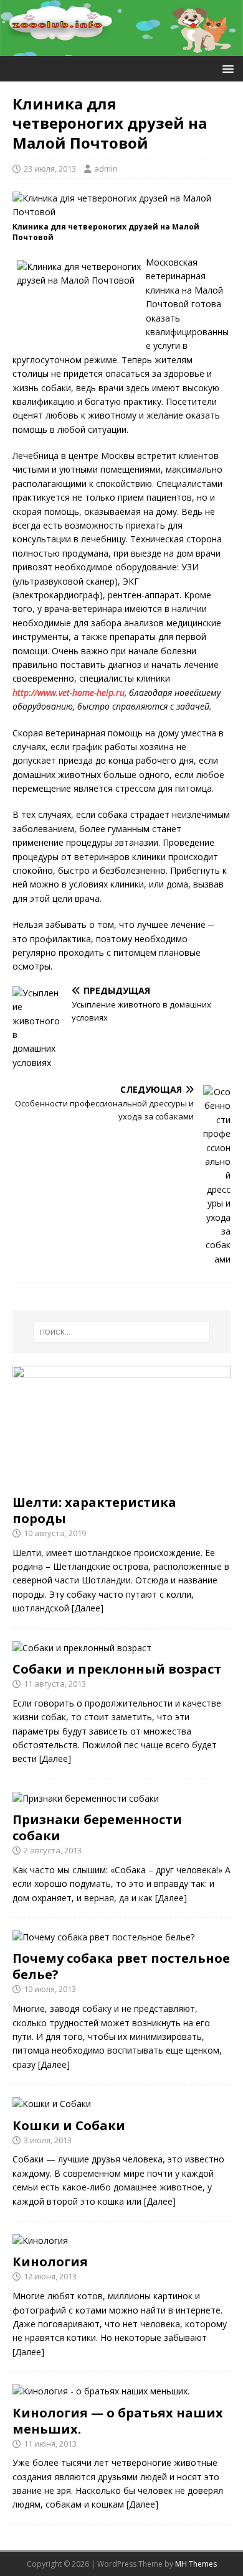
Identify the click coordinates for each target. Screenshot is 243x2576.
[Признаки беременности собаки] (86, 1798)
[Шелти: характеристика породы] (121, 1480)
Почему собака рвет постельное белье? (121, 1966)
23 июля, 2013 (50, 169)
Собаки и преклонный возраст (117, 1669)
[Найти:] (122, 1332)
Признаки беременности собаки (97, 1828)
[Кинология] (40, 2240)
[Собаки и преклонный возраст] (82, 1648)
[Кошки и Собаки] (52, 2104)
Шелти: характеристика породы (94, 1510)
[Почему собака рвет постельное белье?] (103, 1937)
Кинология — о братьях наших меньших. (118, 2421)
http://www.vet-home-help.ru (69, 693)
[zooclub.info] (121, 49)
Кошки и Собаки (69, 2125)
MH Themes (196, 2564)
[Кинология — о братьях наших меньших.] (101, 2391)
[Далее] (88, 1608)
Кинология (50, 2262)
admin (106, 169)
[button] (226, 68)
